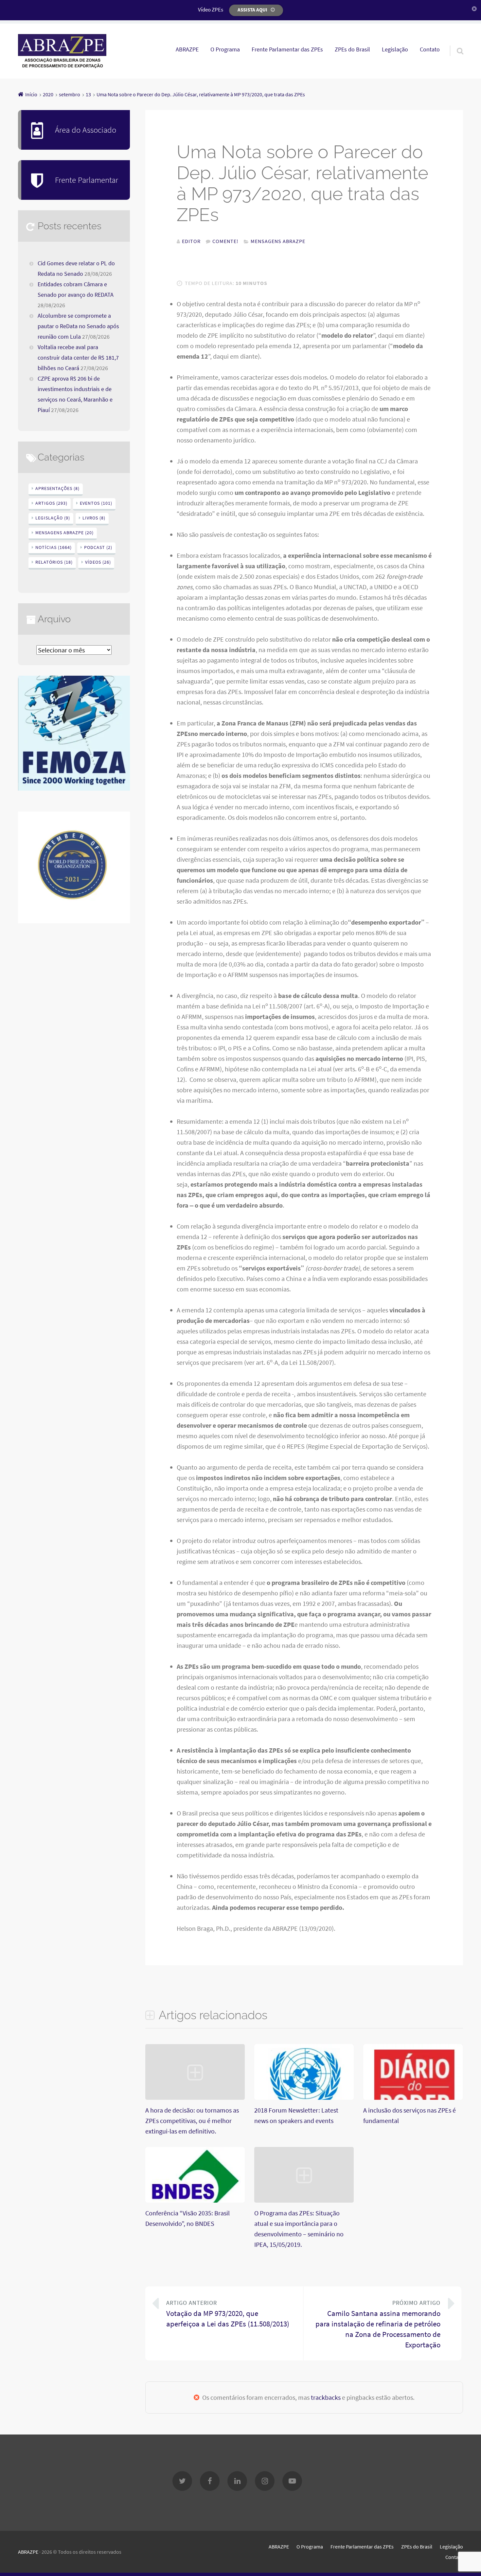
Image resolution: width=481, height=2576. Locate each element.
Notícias (53, 547)
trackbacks (326, 2397)
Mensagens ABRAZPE (278, 241)
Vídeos (98, 562)
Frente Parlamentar (87, 180)
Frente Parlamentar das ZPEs (287, 49)
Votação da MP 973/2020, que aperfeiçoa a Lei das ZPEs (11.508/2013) (228, 2314)
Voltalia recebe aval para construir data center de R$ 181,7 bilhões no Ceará (78, 358)
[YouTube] (292, 2481)
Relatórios (54, 562)
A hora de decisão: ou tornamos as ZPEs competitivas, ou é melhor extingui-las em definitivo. (192, 2121)
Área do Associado (86, 130)
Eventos (96, 503)
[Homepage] (62, 51)
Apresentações (57, 488)
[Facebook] (210, 2481)
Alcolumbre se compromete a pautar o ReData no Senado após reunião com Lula (78, 326)
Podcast (98, 547)
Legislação (395, 49)
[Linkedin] (237, 2481)
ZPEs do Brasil (352, 49)
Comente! (225, 241)
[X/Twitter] (182, 2481)
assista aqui (252, 10)
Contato (430, 49)
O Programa (225, 49)
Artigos (51, 503)
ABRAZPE (187, 49)
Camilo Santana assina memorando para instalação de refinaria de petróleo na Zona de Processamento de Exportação (378, 2324)
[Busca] (454, 43)
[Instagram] (265, 2481)
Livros (94, 518)
